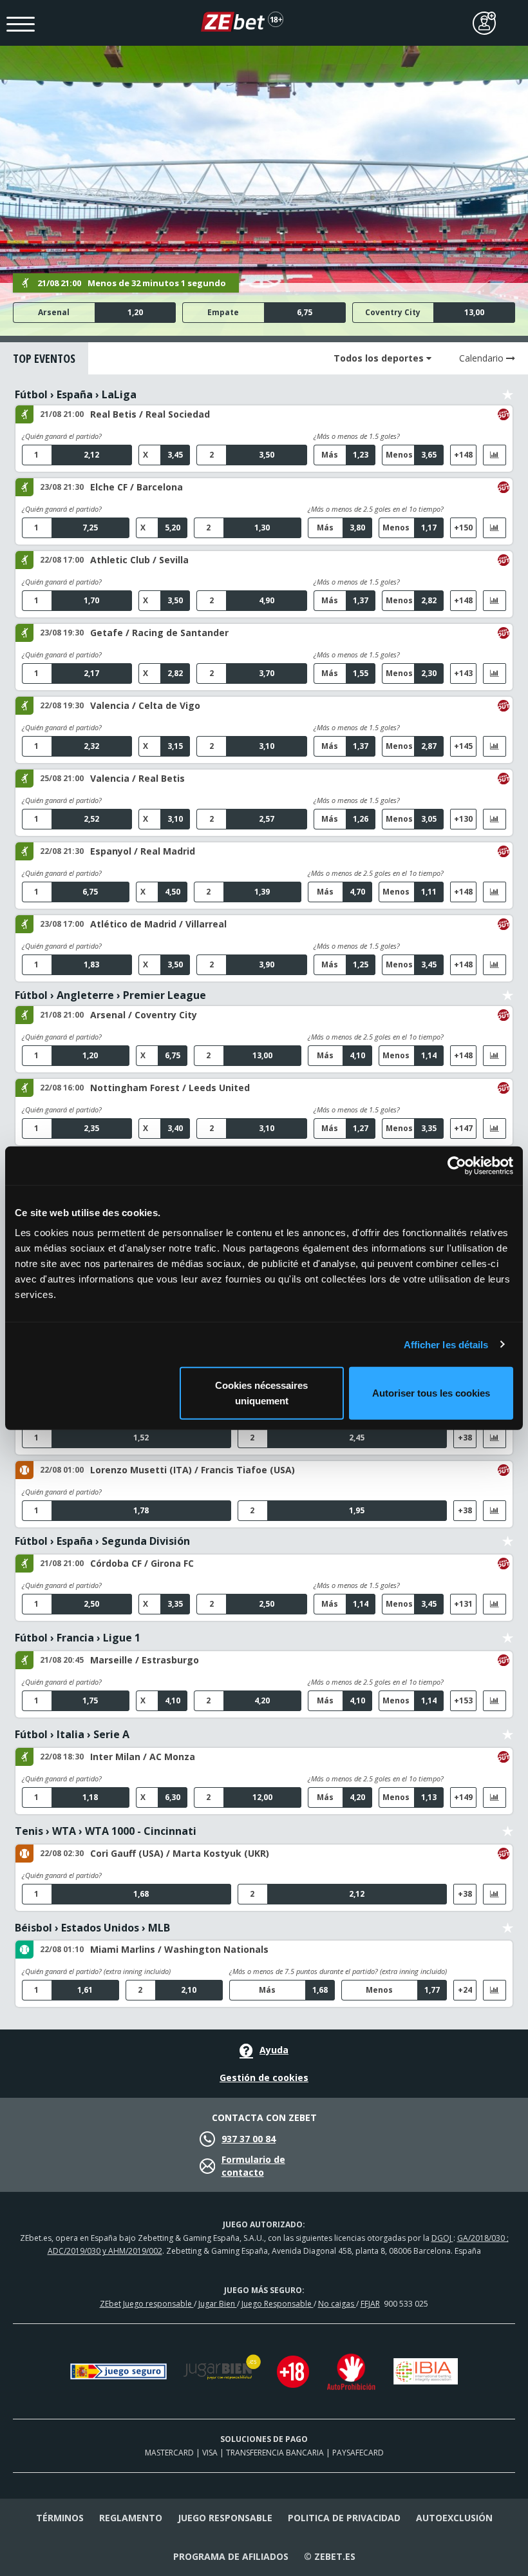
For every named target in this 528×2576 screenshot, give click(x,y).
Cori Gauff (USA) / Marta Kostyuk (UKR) (180, 1853)
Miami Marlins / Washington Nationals (179, 1949)
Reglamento (131, 2518)
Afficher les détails (446, 1344)
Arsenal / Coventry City (144, 1015)
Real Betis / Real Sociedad (150, 414)
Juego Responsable (278, 2304)
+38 (465, 1438)
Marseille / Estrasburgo (145, 1660)
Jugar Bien (218, 2304)
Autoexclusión (454, 2518)
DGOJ (442, 2238)
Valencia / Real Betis (137, 778)
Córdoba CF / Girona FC (142, 1563)
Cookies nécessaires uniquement (261, 1393)
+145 (463, 746)
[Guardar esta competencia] (508, 395)
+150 (463, 528)
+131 (463, 1604)
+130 (463, 819)
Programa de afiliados (231, 2556)
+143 (463, 673)
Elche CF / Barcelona (137, 487)
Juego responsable (225, 2518)
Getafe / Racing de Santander (159, 633)
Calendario (483, 358)
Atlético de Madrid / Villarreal (158, 924)
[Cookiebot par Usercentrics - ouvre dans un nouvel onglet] (457, 1165)
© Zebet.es (330, 2556)
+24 (465, 1990)
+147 (463, 1128)
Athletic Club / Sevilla (139, 560)
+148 (463, 455)
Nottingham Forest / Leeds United (170, 1088)
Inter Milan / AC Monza (143, 1757)
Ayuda (274, 2050)
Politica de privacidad (344, 2518)
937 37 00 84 (249, 2139)
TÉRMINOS (60, 2518)
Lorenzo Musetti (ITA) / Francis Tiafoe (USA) (193, 1470)
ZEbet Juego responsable (147, 2304)
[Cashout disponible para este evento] (504, 414)
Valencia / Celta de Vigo (145, 705)
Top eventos (44, 358)
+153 (463, 1700)
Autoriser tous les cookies (431, 1393)
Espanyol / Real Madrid (143, 851)
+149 (463, 1797)
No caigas (337, 2304)
